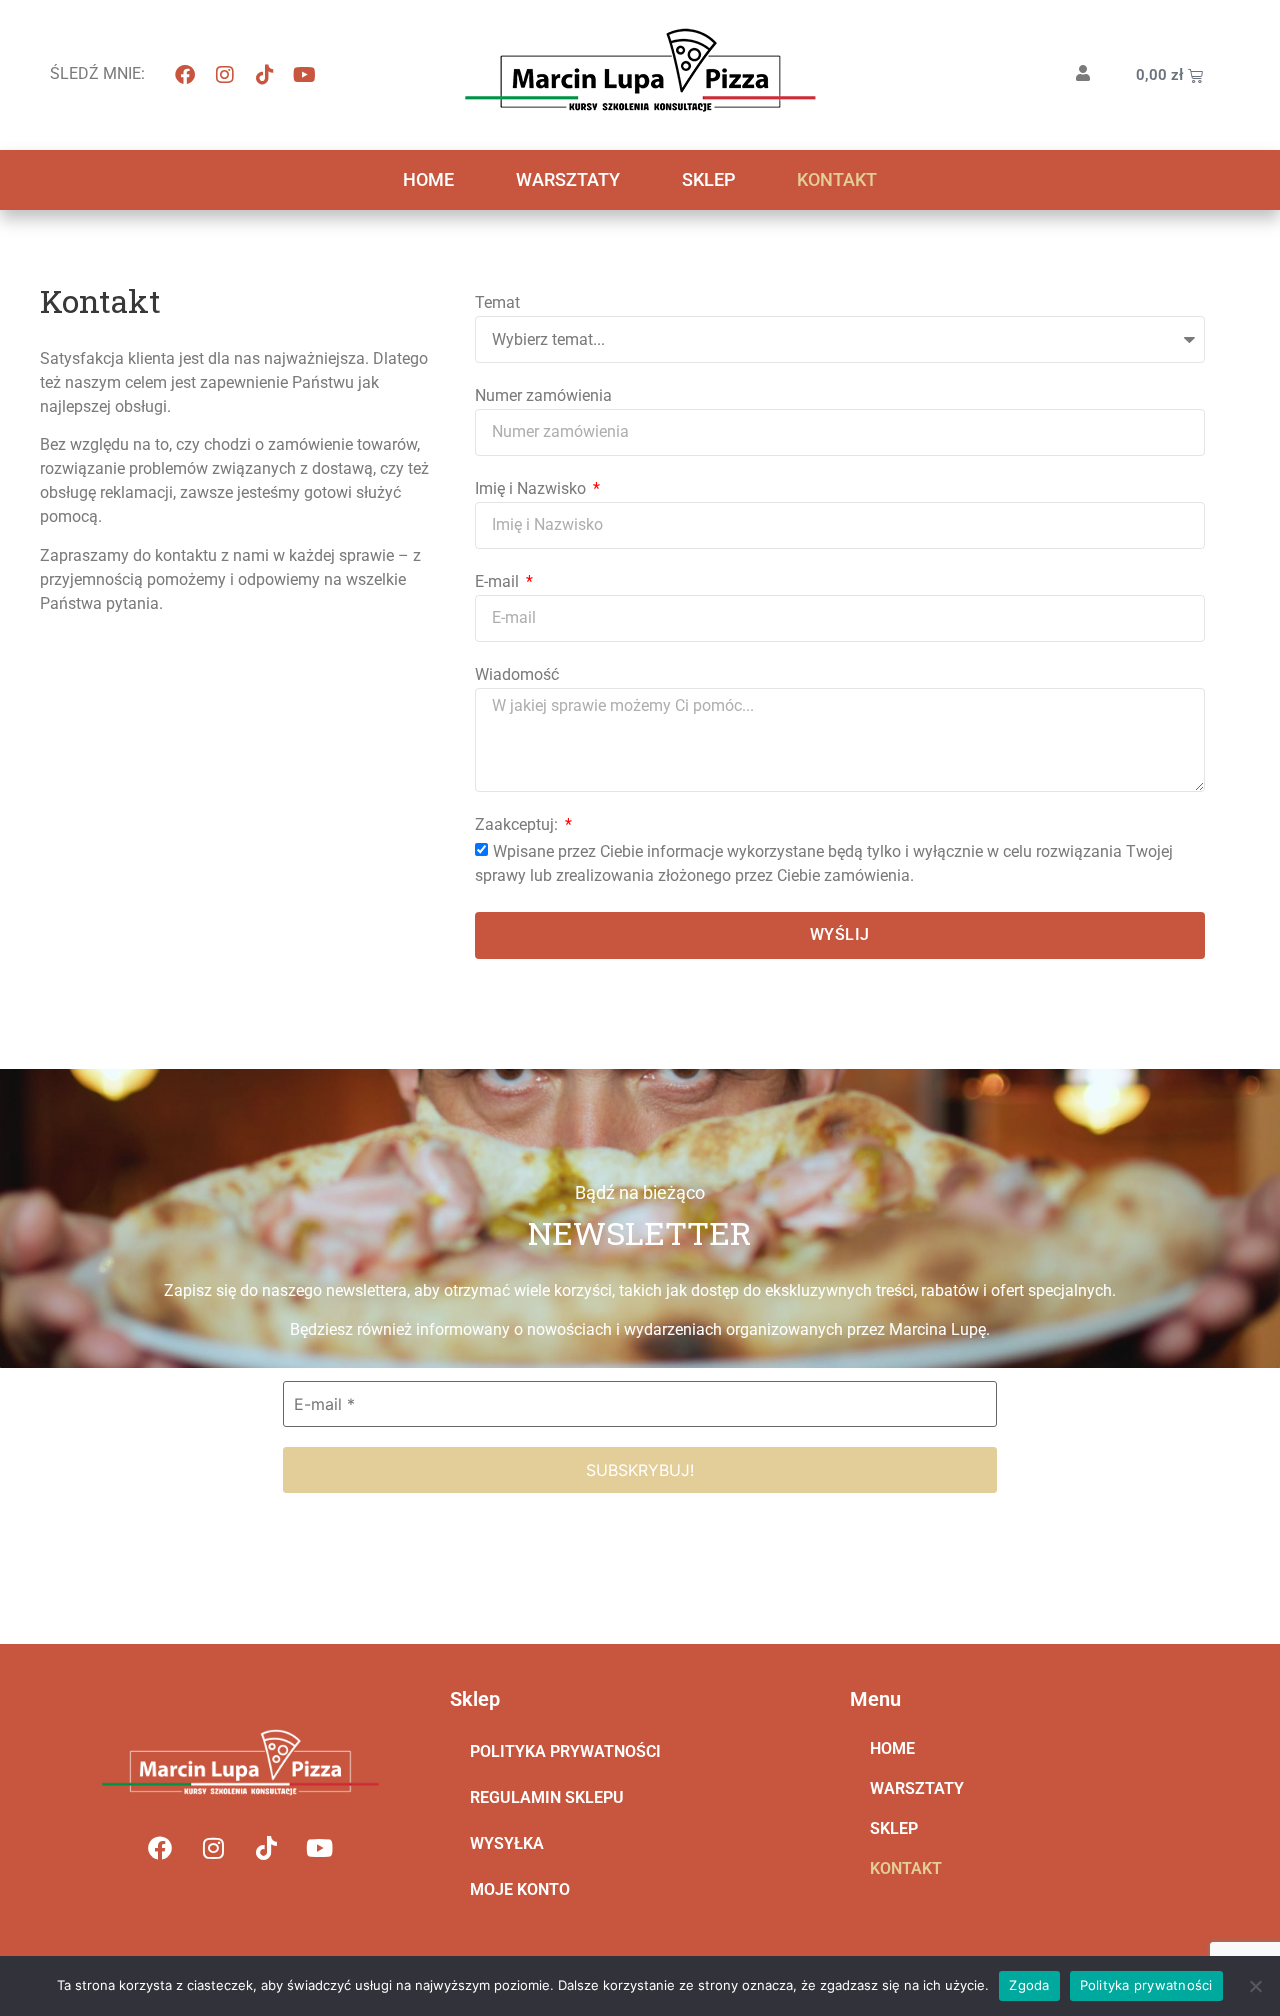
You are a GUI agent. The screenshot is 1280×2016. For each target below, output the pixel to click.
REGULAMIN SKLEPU (547, 1797)
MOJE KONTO (520, 1889)
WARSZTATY (568, 179)
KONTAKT (837, 179)
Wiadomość (517, 675)
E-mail (499, 582)
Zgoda (1029, 1985)
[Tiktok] (265, 75)
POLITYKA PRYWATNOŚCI (565, 1751)
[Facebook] (185, 75)
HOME (428, 179)
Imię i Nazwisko (532, 489)
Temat (497, 303)
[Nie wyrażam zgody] (1255, 1986)
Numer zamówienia (543, 396)
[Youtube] (305, 75)
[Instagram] (225, 75)
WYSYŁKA (507, 1843)
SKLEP (708, 179)
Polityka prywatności (1146, 1985)
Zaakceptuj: (518, 825)
